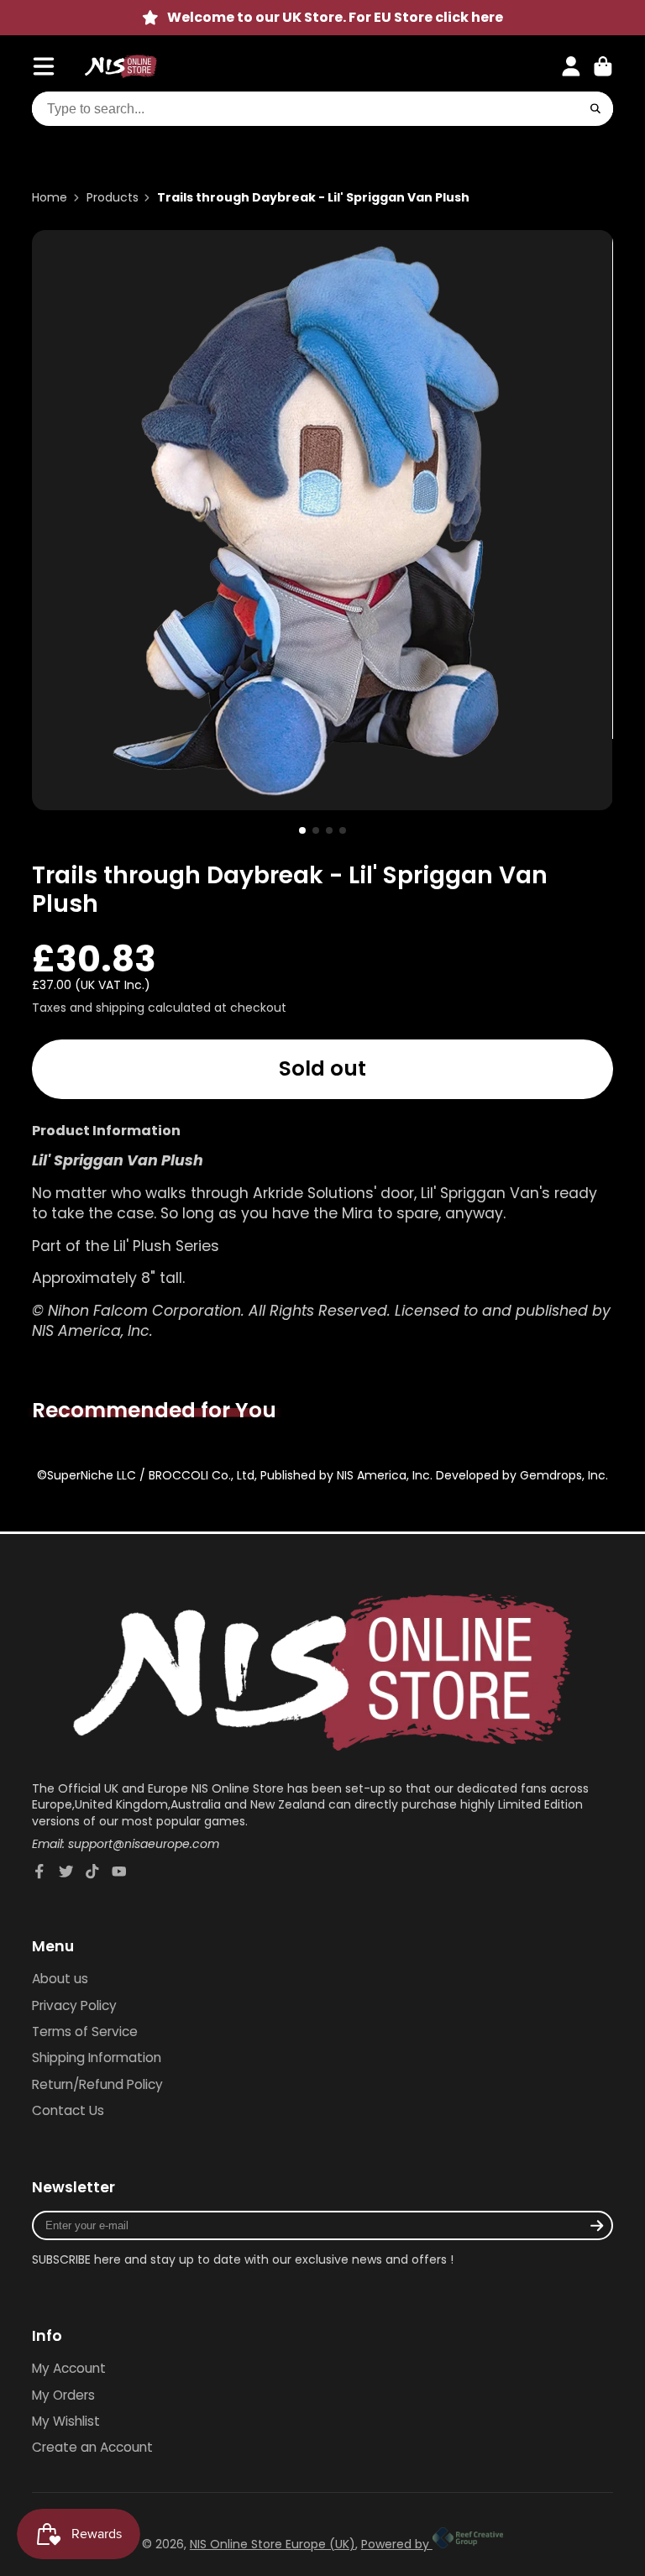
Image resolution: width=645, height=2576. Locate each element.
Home (50, 198)
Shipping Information (97, 2058)
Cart (603, 66)
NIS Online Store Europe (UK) (273, 2544)
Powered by (397, 2544)
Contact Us (68, 2110)
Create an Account (92, 2447)
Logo (121, 66)
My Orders (63, 2395)
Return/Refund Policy (97, 2084)
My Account (69, 2368)
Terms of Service (85, 2031)
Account (571, 66)
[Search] (595, 109)
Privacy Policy (74, 2005)
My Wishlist (66, 2421)
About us (60, 1979)
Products (113, 198)
